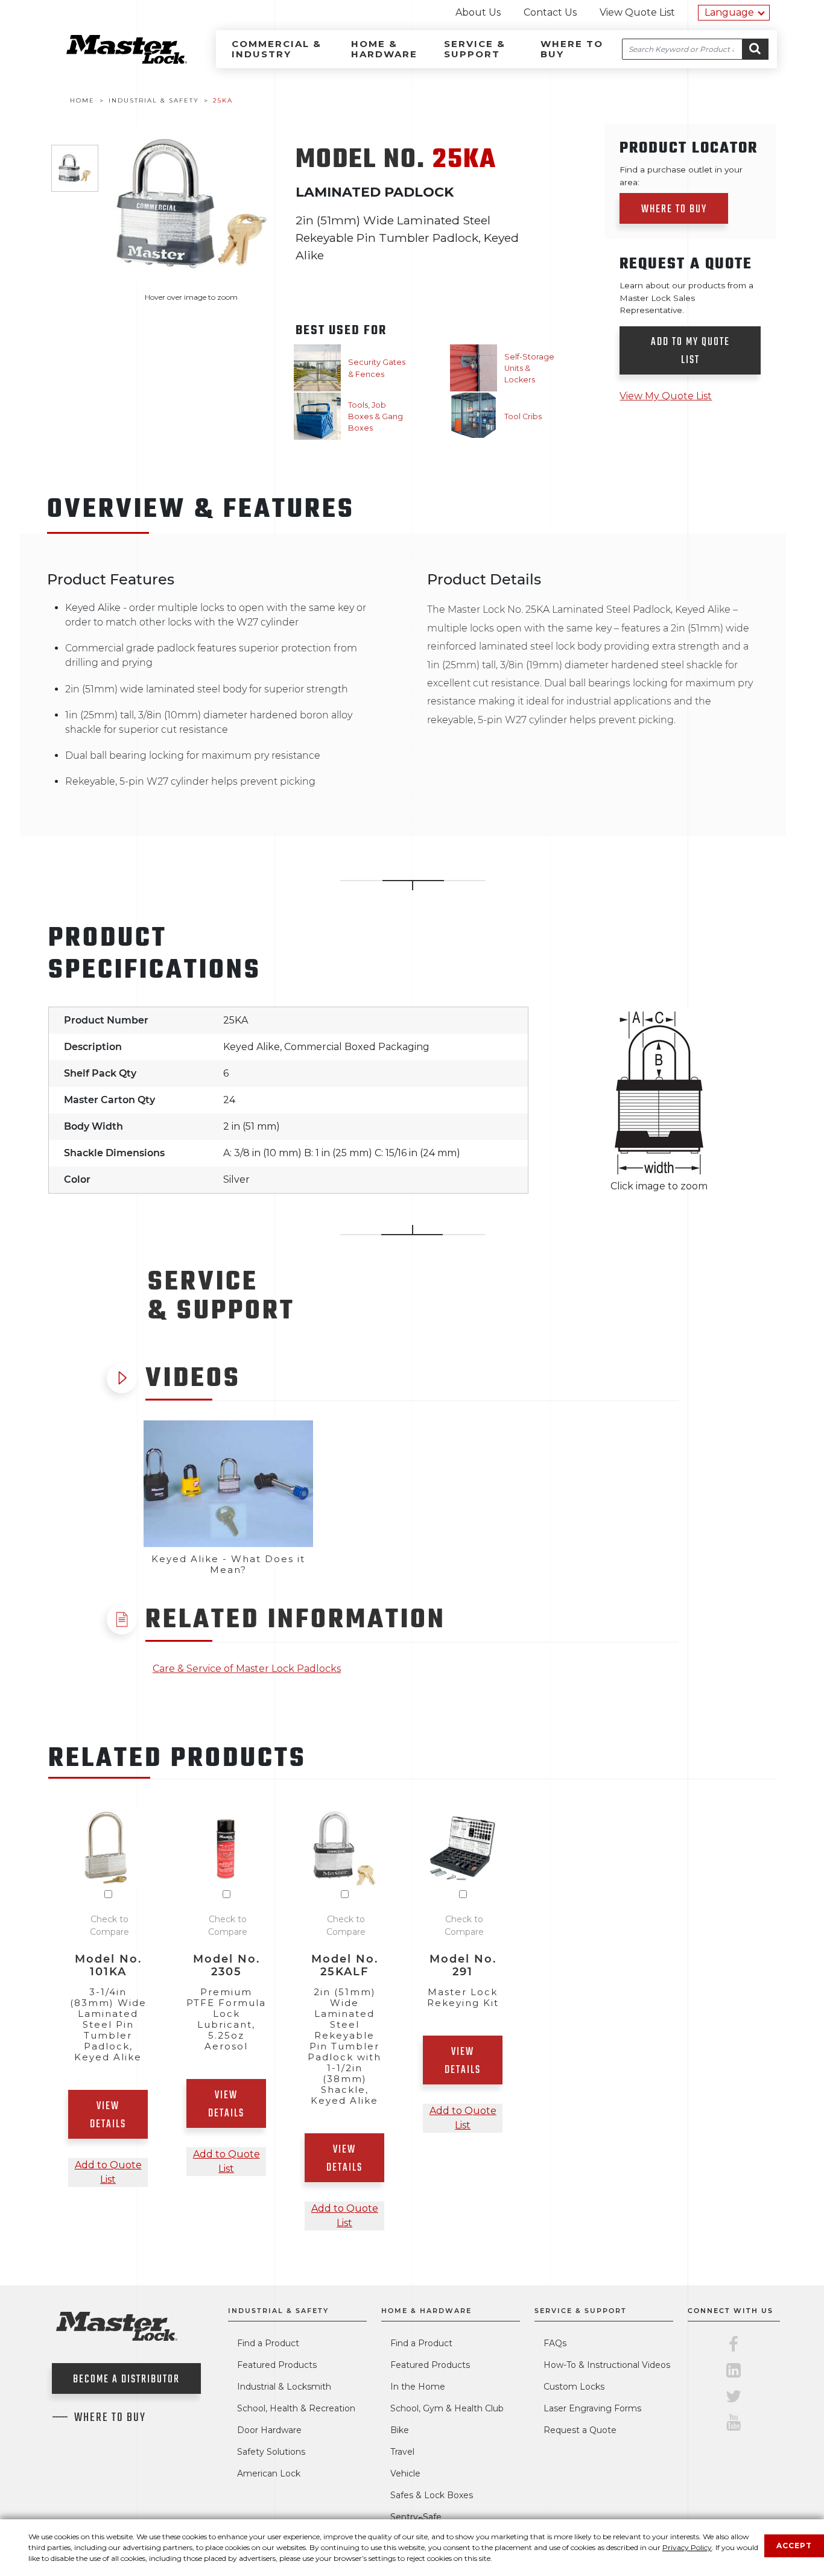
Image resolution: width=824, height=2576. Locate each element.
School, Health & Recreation (296, 2408)
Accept (794, 2546)
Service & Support (475, 49)
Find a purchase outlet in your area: (681, 176)
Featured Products (277, 2365)
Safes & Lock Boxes (432, 2495)
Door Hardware (269, 2430)
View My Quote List (666, 396)
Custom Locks (574, 2387)
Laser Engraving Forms (592, 2408)
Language (729, 12)
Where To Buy (110, 2418)
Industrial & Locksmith (284, 2387)
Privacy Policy (687, 2547)
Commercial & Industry (277, 49)
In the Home (418, 2387)
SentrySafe (416, 2517)
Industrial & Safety (278, 2311)
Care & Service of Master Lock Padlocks (247, 1669)
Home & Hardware (384, 49)
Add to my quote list (690, 351)
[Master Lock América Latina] (112, 61)
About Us (478, 12)
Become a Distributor (126, 2380)
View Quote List (637, 12)
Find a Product (268, 2343)
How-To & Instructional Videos (607, 2365)
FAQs (555, 2343)
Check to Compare (109, 1926)
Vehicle (405, 2473)
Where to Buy (572, 49)
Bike (400, 2430)
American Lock (269, 2473)
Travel (402, 2452)
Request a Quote (580, 2430)
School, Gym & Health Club (447, 2408)
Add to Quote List (108, 2172)
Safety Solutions (271, 2452)
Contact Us (550, 12)
